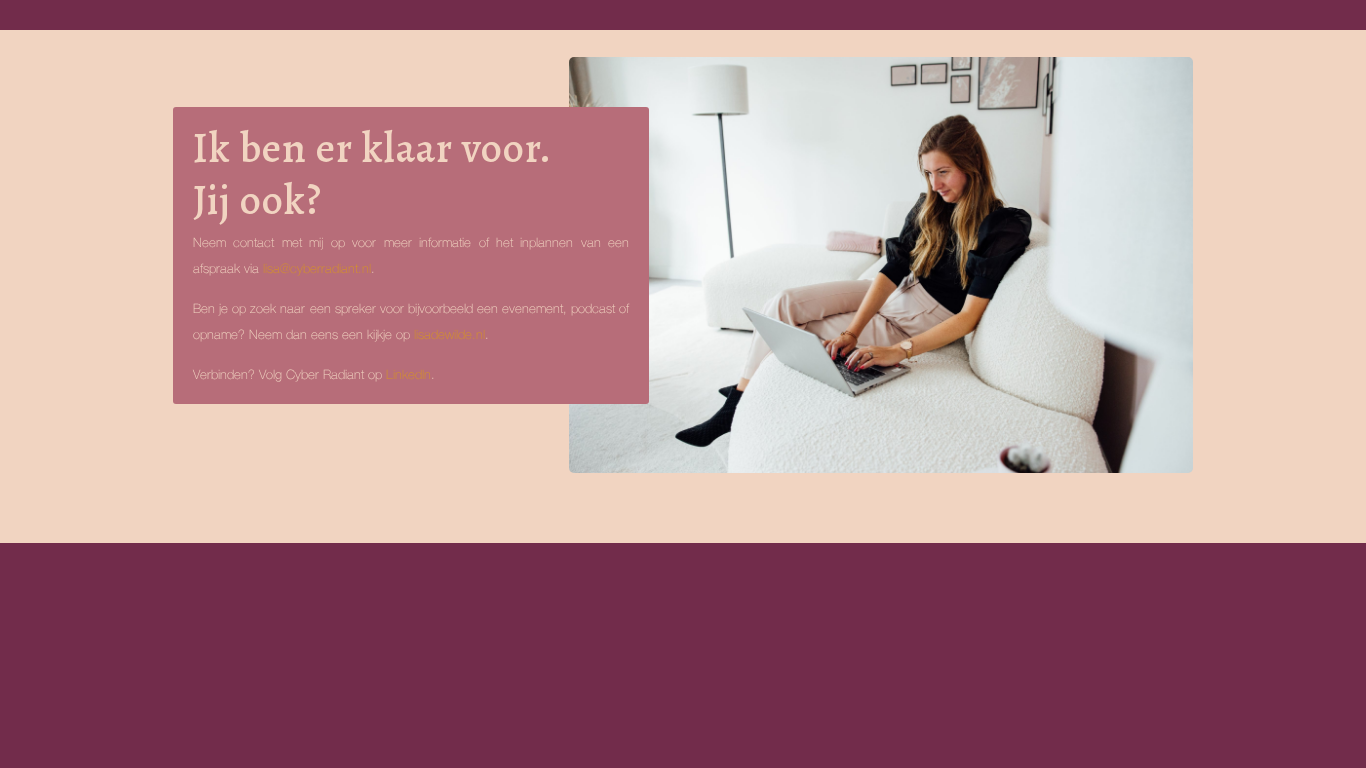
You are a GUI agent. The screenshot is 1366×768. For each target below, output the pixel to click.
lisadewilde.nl (449, 335)
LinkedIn (408, 375)
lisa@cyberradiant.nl (317, 269)
